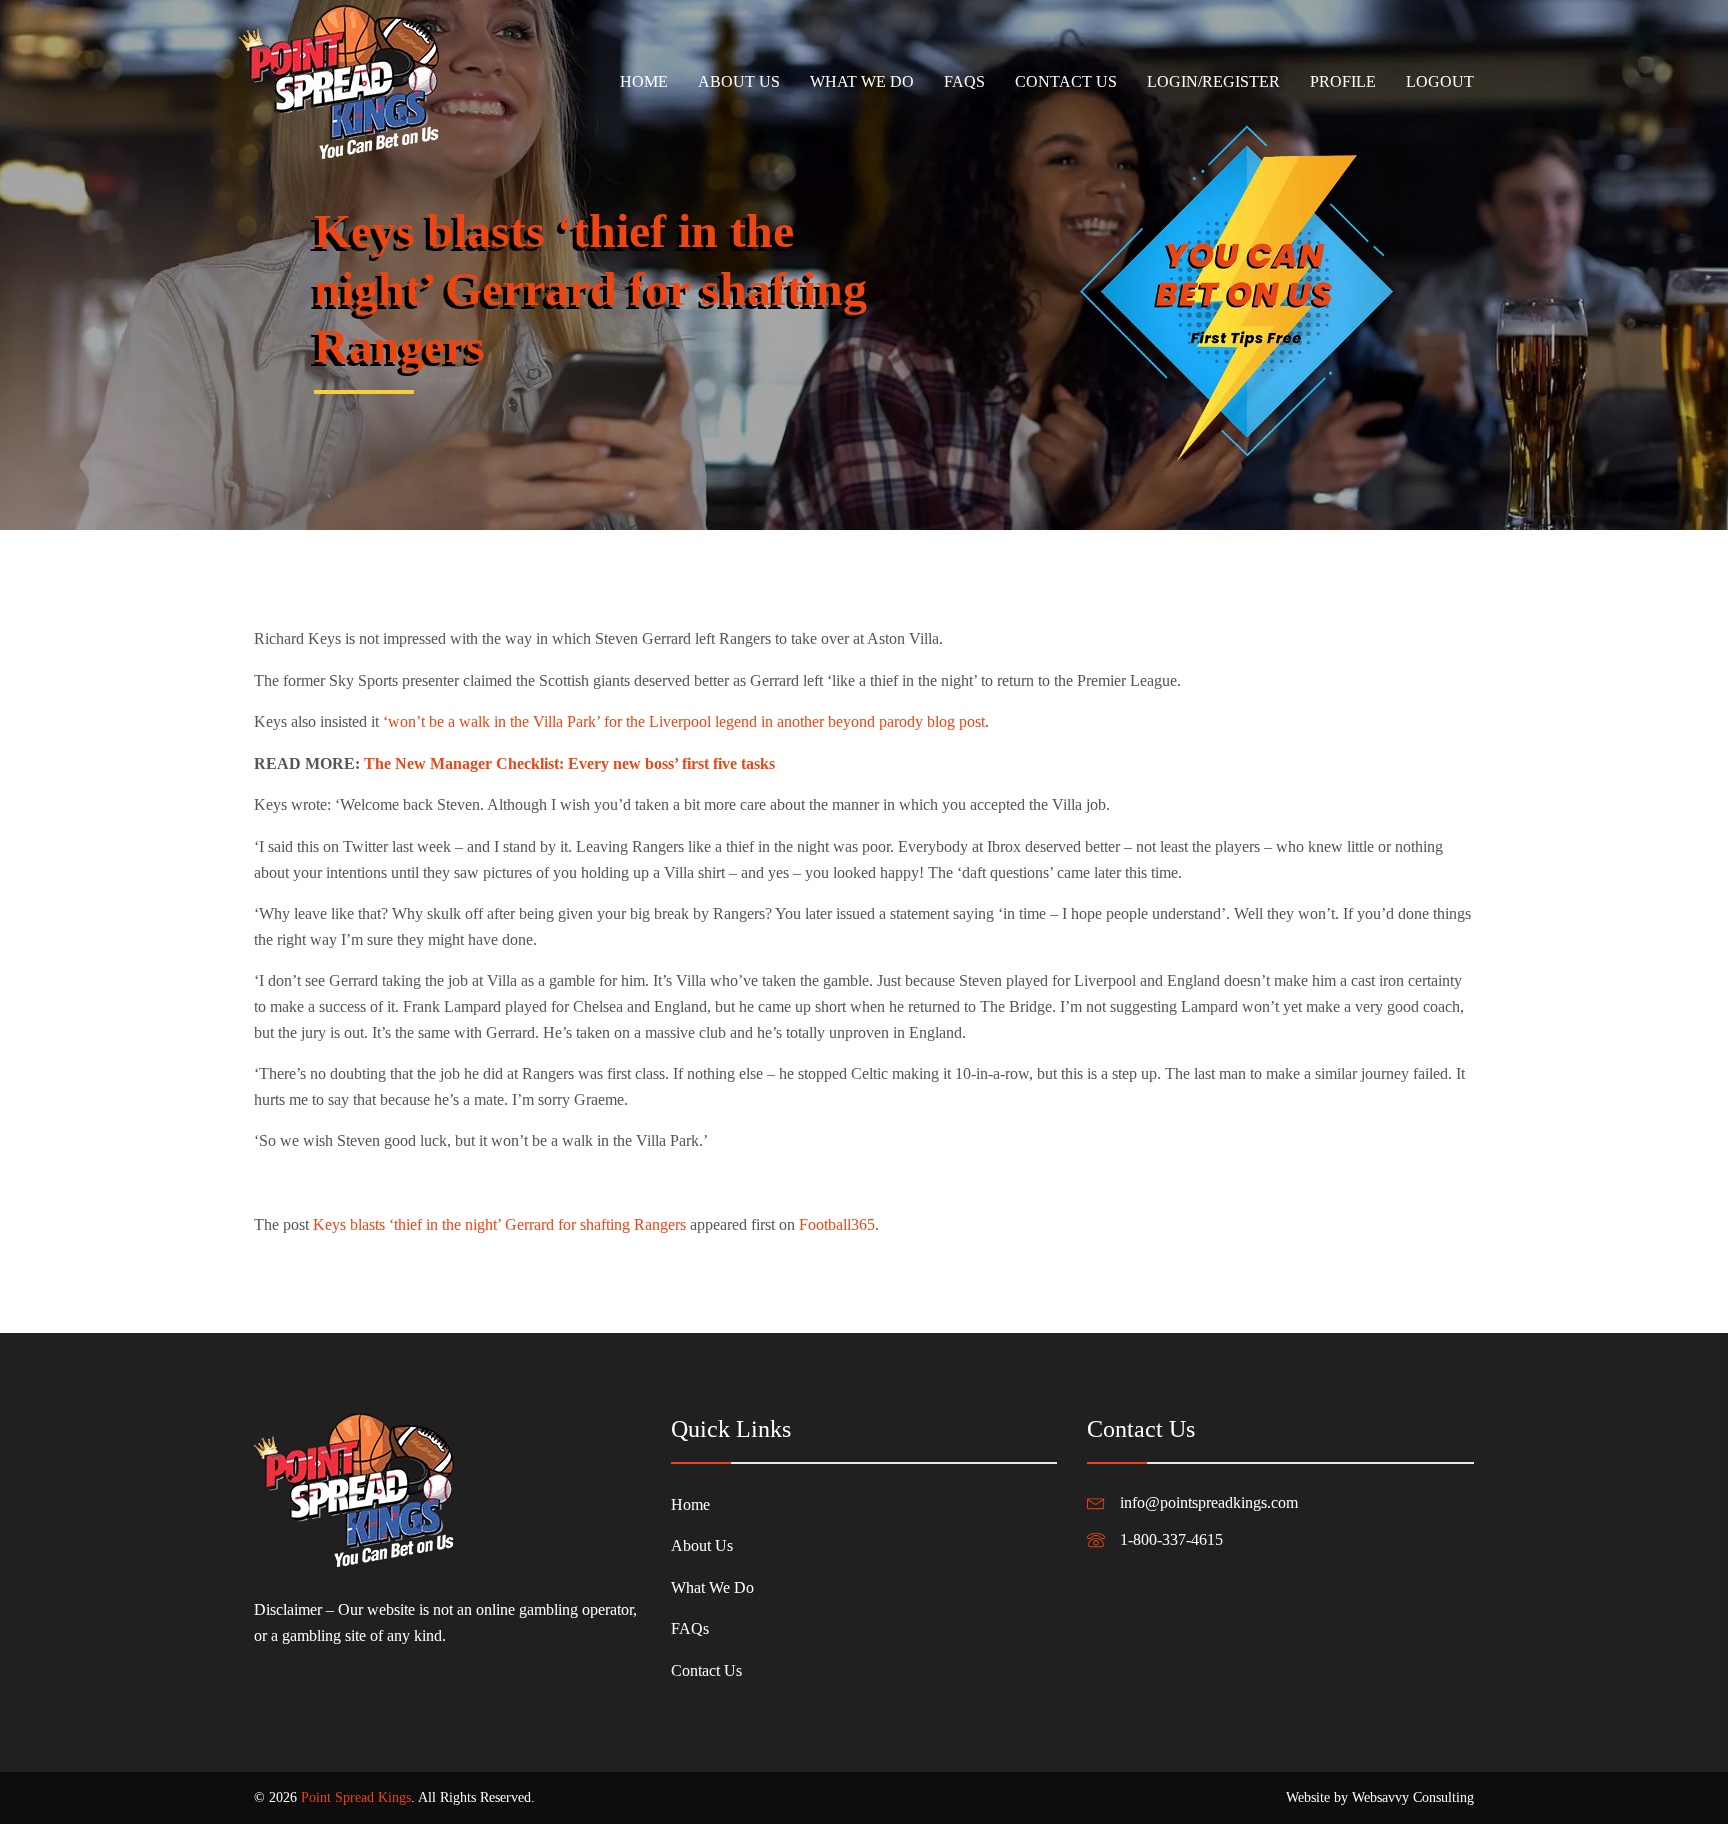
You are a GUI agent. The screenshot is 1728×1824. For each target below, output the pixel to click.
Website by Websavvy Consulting (1380, 1797)
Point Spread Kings (356, 1797)
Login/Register (1213, 81)
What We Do (862, 81)
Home (644, 81)
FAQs (964, 81)
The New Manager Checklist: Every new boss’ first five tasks (569, 763)
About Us (739, 81)
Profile (1343, 81)
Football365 (837, 1224)
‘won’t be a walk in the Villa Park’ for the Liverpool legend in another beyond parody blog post (684, 721)
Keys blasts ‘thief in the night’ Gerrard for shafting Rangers (499, 1224)
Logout (1440, 81)
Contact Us (1066, 81)
